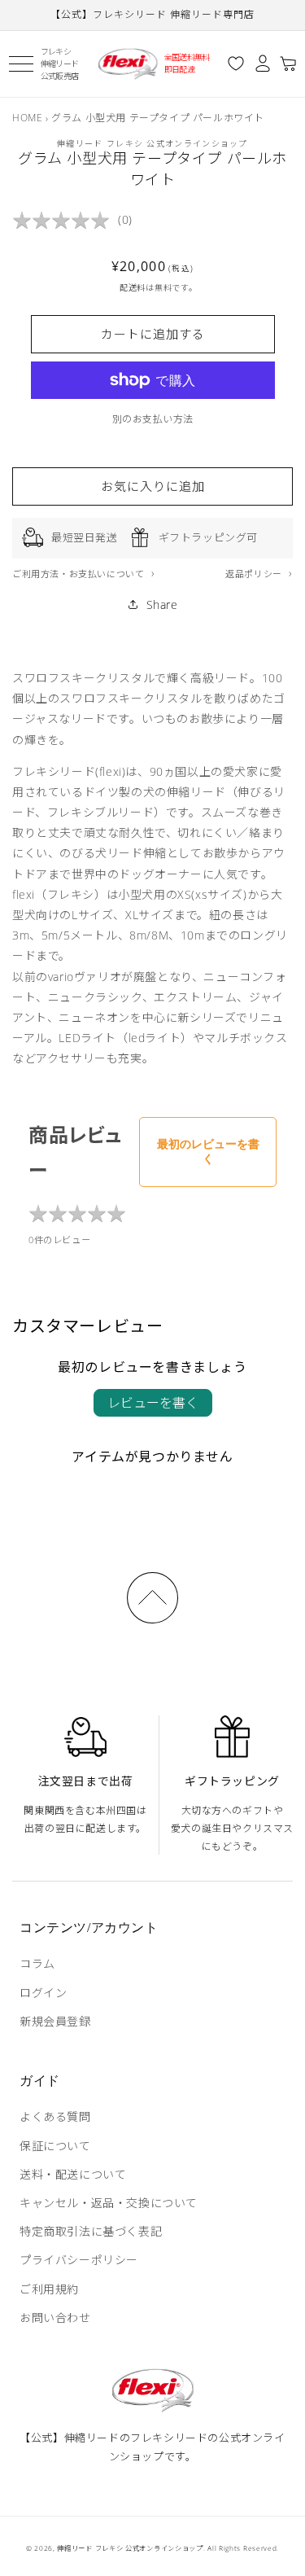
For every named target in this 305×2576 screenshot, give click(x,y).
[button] (21, 64)
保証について (55, 2146)
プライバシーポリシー (79, 2260)
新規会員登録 (55, 2021)
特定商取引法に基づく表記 (91, 2231)
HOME (27, 118)
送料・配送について (73, 2174)
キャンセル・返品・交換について (109, 2203)
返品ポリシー (255, 574)
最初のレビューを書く (208, 1151)
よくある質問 (55, 2116)
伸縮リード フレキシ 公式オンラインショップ (130, 2548)
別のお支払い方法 (153, 419)
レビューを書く (153, 1403)
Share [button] (162, 605)
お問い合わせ (55, 2318)
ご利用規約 (49, 2289)
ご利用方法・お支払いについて (80, 574)
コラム (37, 1963)
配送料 (133, 287)
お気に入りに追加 (153, 486)
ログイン (43, 1993)
